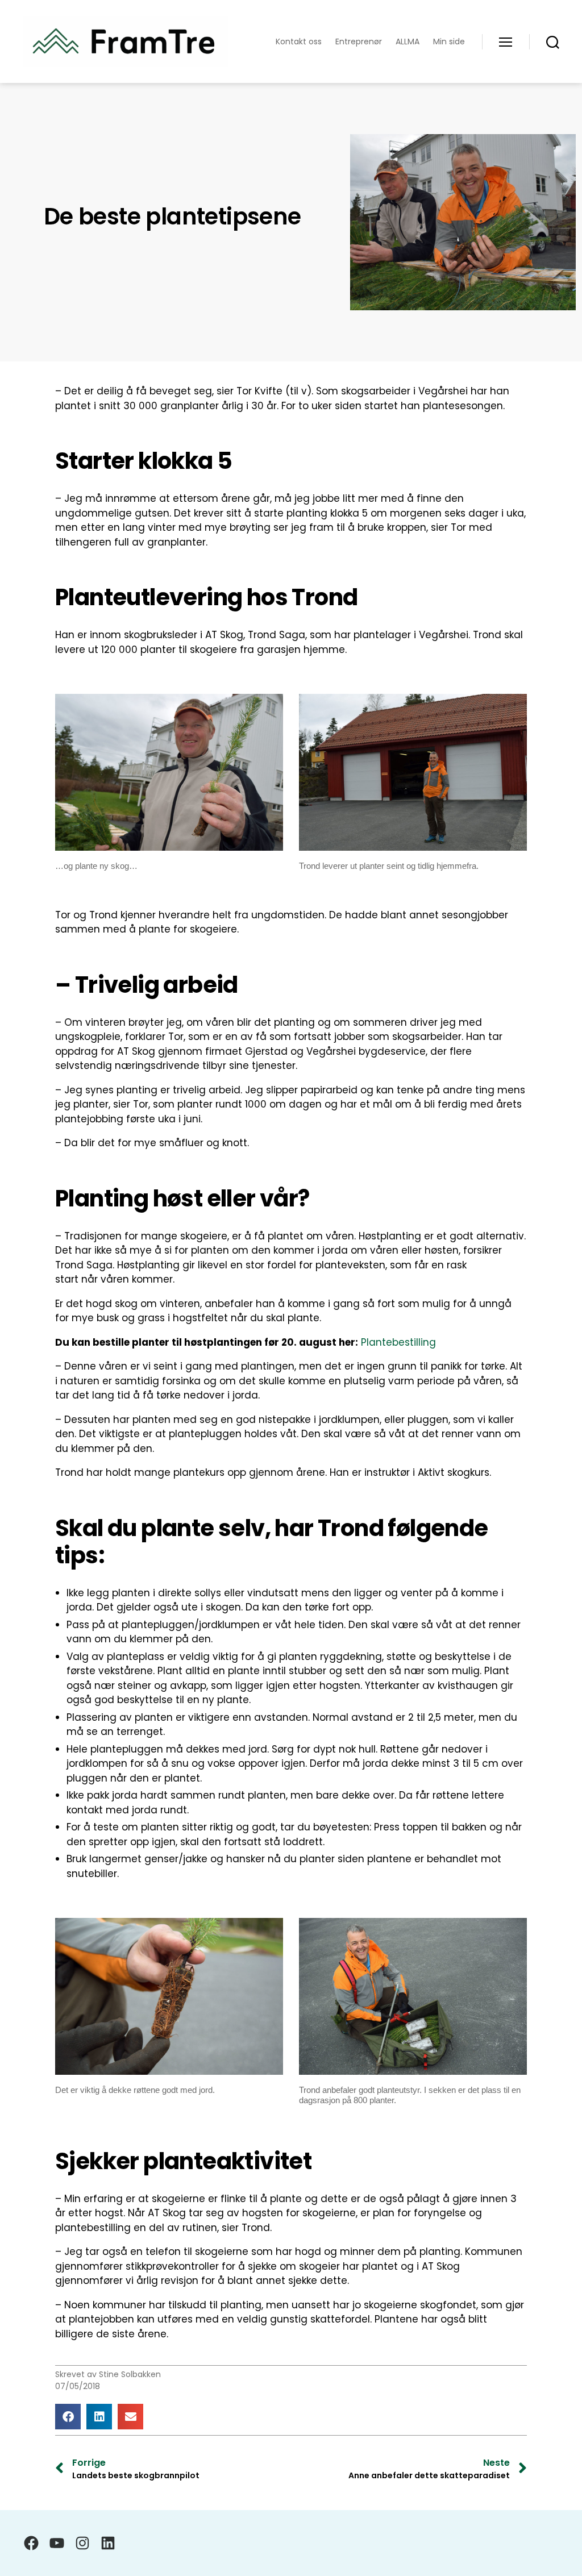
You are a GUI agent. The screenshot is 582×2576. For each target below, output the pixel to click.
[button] (68, 2417)
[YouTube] (57, 2543)
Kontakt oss (299, 42)
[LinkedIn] (108, 2543)
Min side (449, 42)
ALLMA (408, 42)
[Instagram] (82, 2543)
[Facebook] (31, 2543)
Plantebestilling (398, 1342)
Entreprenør (359, 42)
